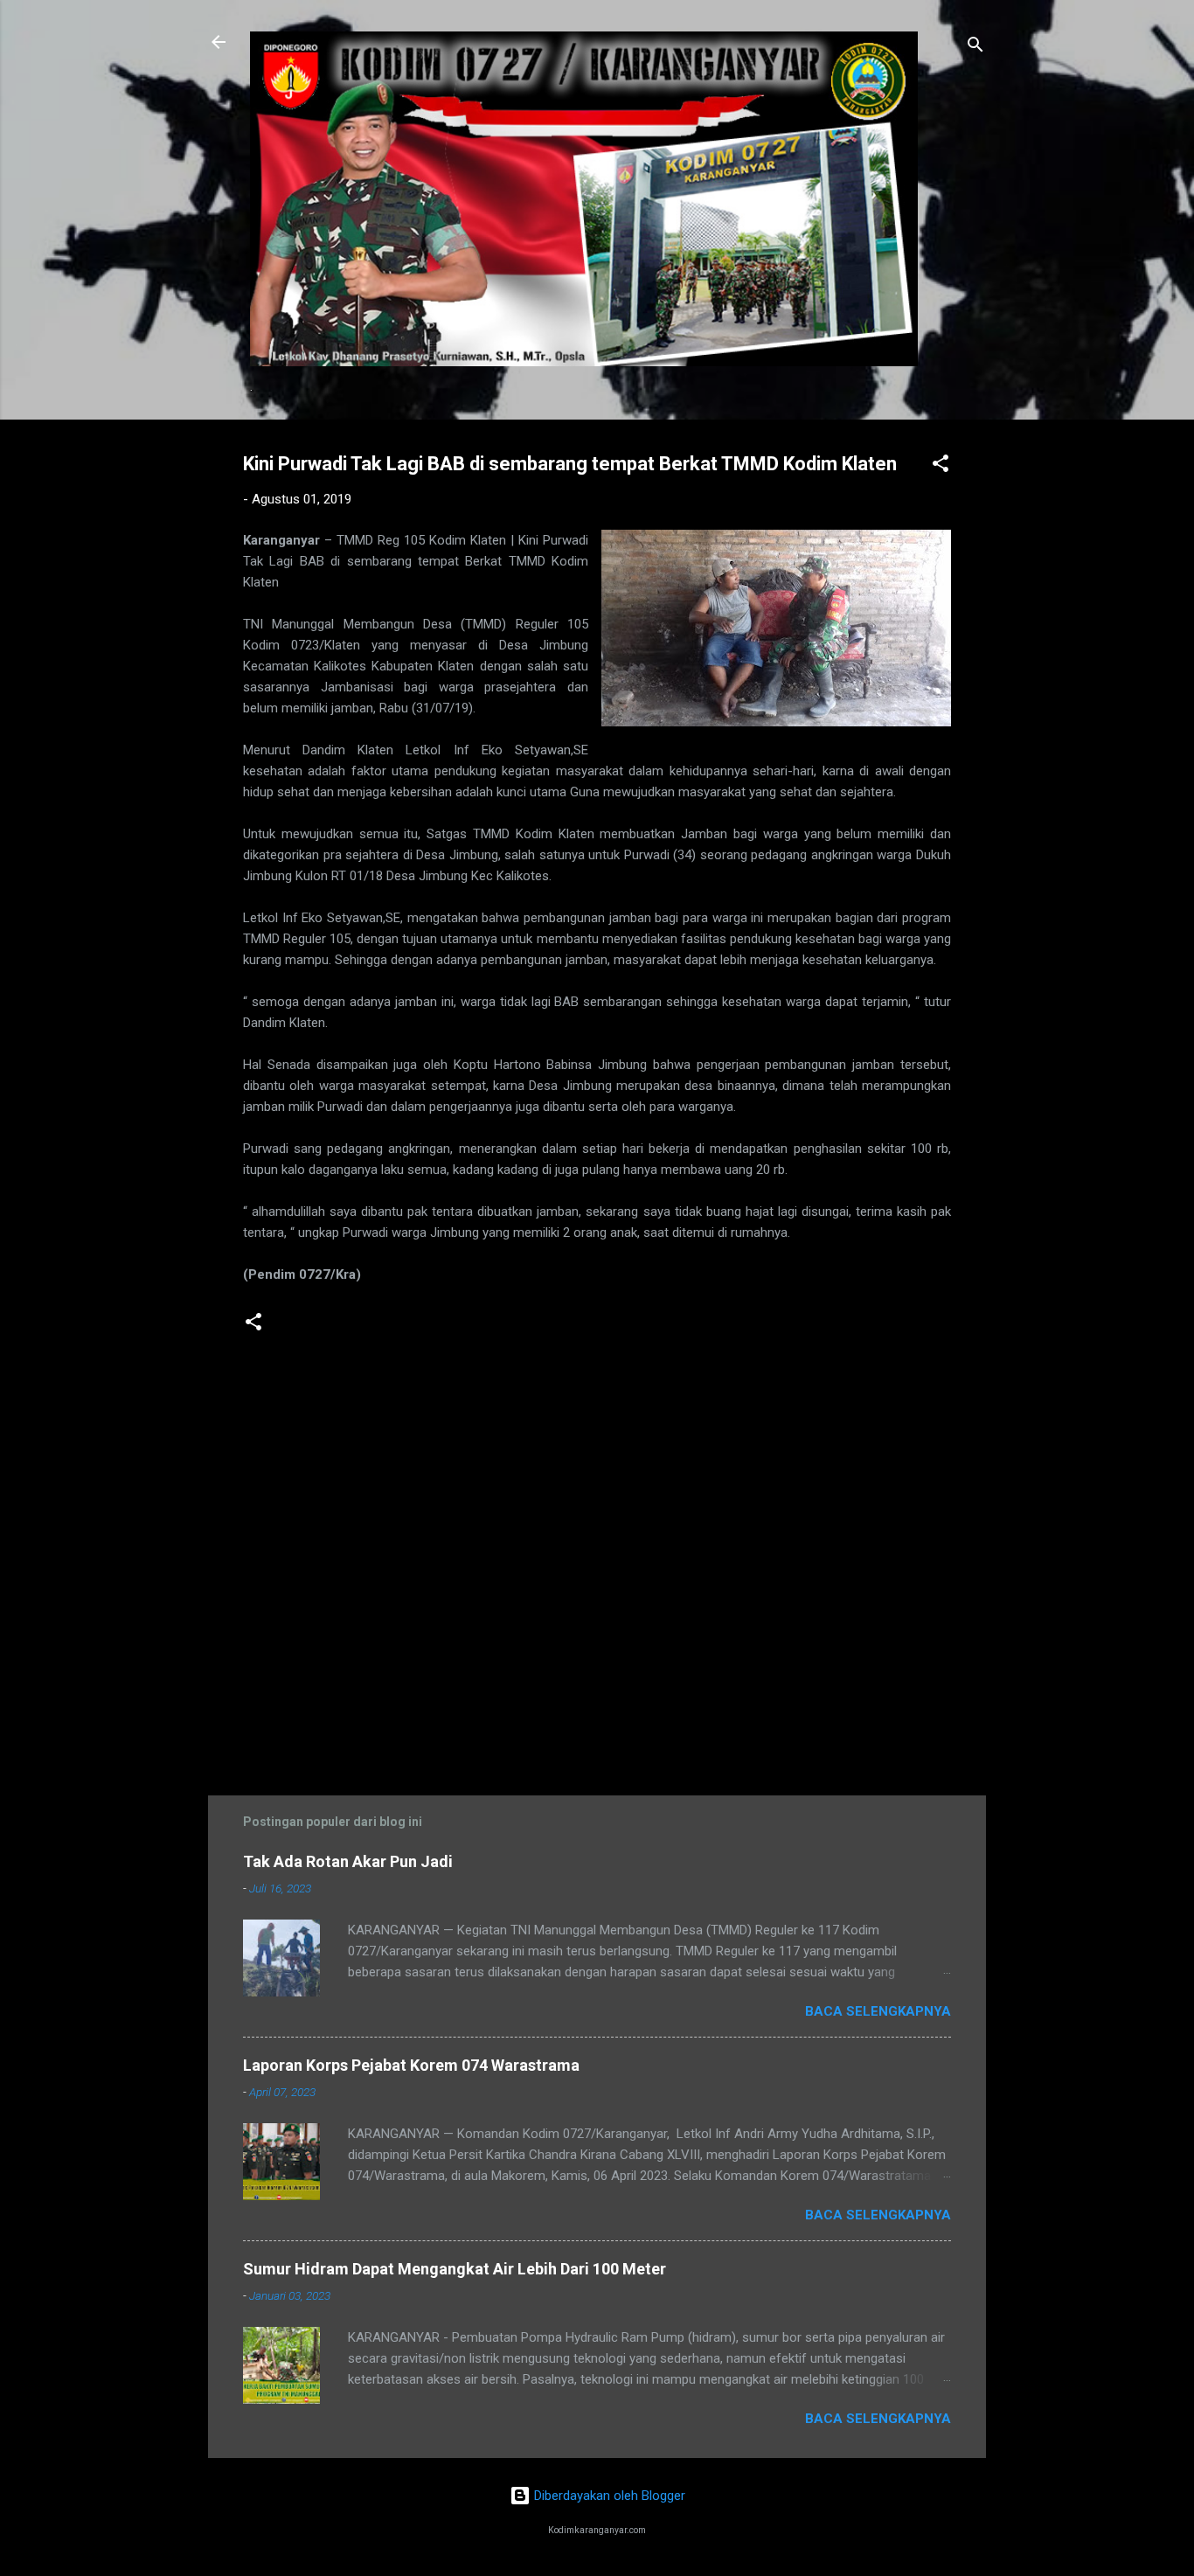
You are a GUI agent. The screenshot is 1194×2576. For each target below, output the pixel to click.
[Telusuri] (975, 48)
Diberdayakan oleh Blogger (608, 2496)
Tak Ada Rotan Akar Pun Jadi (348, 1861)
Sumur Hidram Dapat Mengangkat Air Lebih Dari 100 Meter (455, 2269)
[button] (941, 466)
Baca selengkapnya (878, 2011)
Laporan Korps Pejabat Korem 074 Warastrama (411, 2065)
